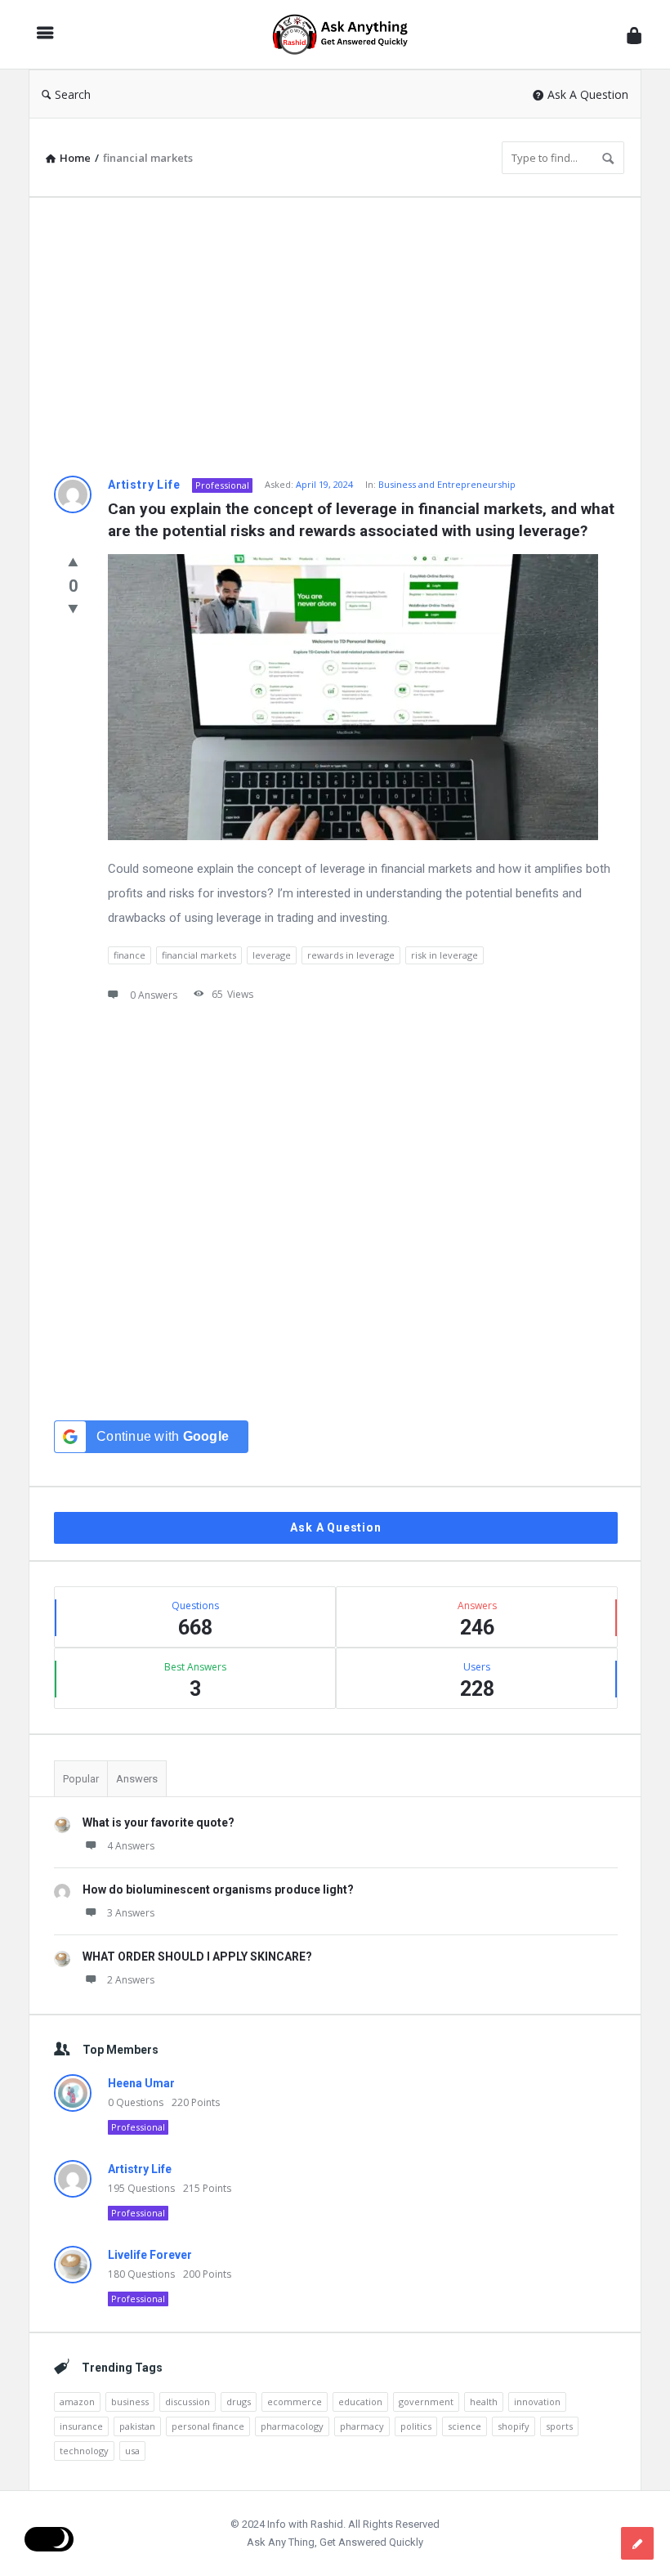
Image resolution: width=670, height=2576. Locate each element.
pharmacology (292, 2426)
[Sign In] (634, 35)
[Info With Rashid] (348, 35)
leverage (272, 955)
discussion (188, 2402)
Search (73, 94)
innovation (537, 2402)
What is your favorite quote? (159, 1822)
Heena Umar (141, 2083)
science (465, 2426)
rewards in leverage (351, 955)
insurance (81, 2426)
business (130, 2402)
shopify (514, 2426)
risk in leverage (444, 955)
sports (559, 2426)
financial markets (199, 955)
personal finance (208, 2426)
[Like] (73, 561)
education (360, 2402)
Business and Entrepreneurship (447, 484)
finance (130, 955)
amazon (77, 2402)
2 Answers (131, 1980)
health (484, 2402)
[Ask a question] (637, 2543)
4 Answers (131, 1846)
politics (416, 2426)
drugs (239, 2402)
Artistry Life (144, 485)
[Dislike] (73, 608)
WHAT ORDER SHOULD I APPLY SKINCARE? (197, 1957)
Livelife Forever (150, 2255)
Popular (81, 1779)
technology (84, 2451)
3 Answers (131, 1913)
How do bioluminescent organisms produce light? (218, 1890)
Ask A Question (588, 94)
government (426, 2402)
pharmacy (362, 2426)
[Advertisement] (335, 337)
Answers (137, 1779)
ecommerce (295, 2402)
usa (132, 2451)
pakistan (137, 2426)
